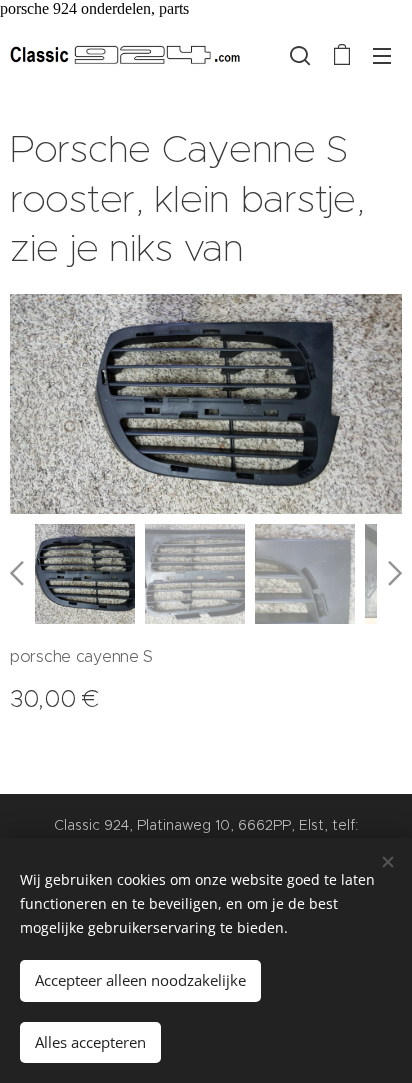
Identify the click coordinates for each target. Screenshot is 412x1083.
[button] (300, 55)
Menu (382, 55)
